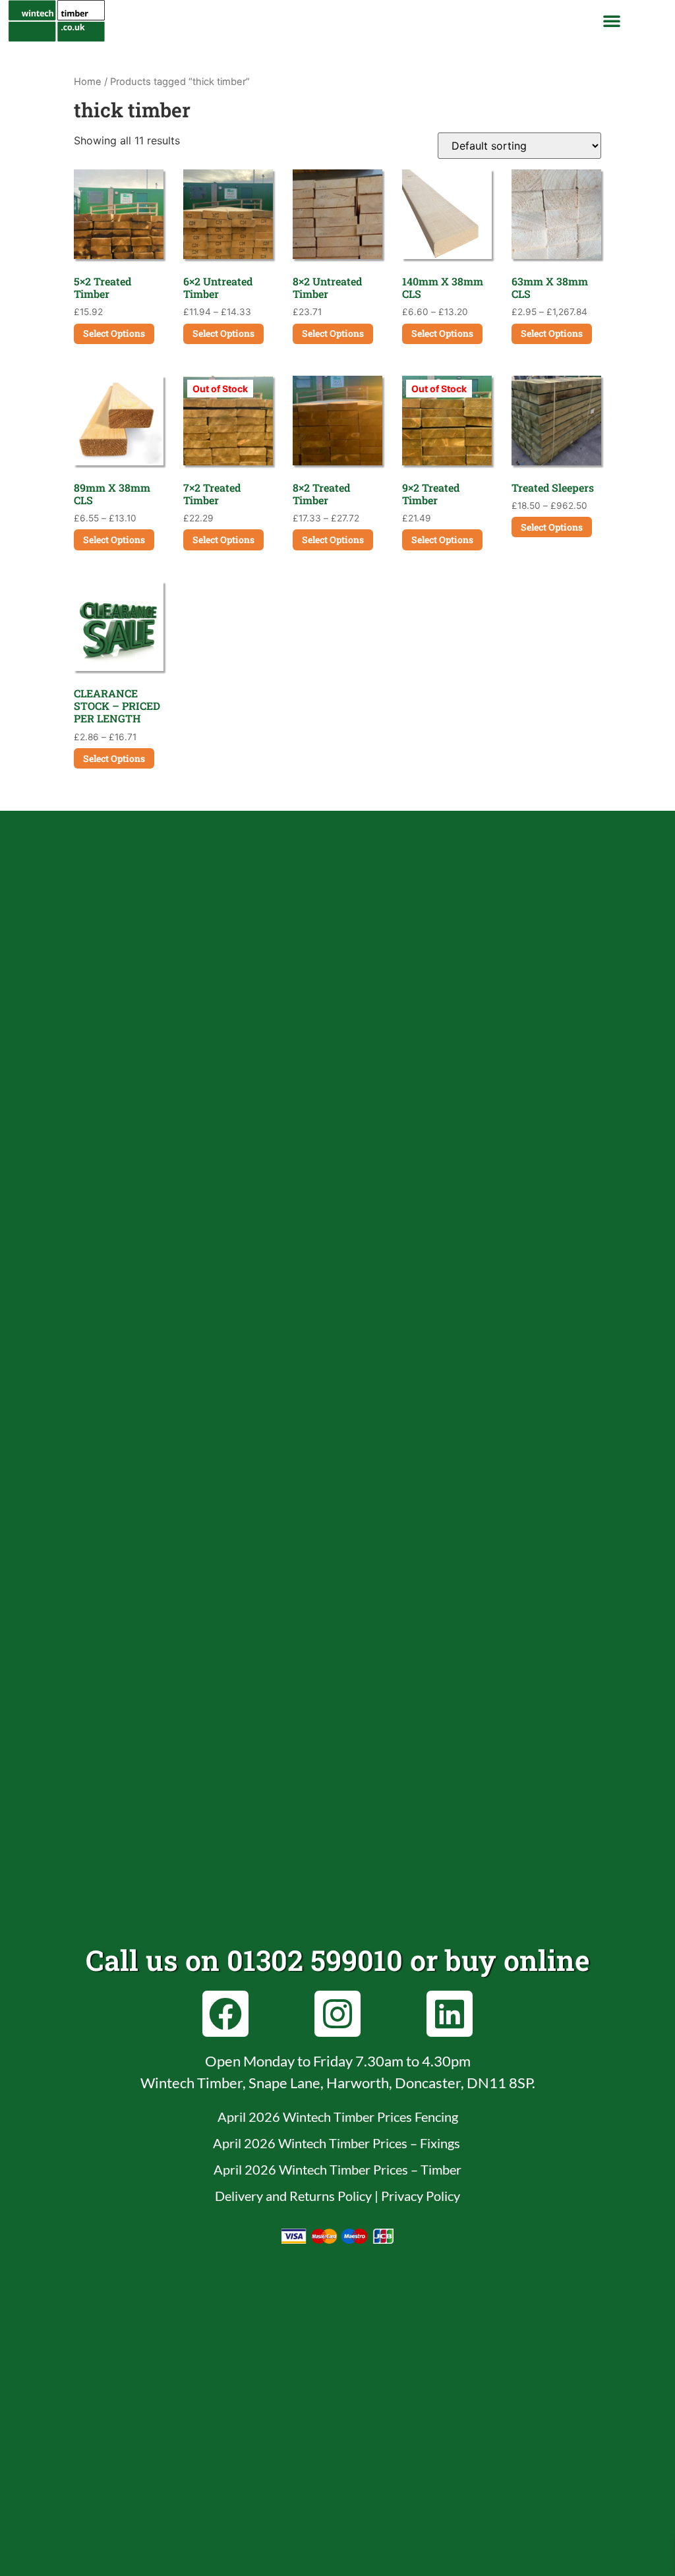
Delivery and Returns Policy (293, 2196)
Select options (114, 333)
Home (88, 82)
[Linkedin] (450, 2014)
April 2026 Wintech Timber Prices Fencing (338, 2117)
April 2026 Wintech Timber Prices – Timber (337, 2169)
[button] (612, 20)
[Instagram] (337, 2014)
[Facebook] (225, 2014)
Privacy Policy (421, 2196)
